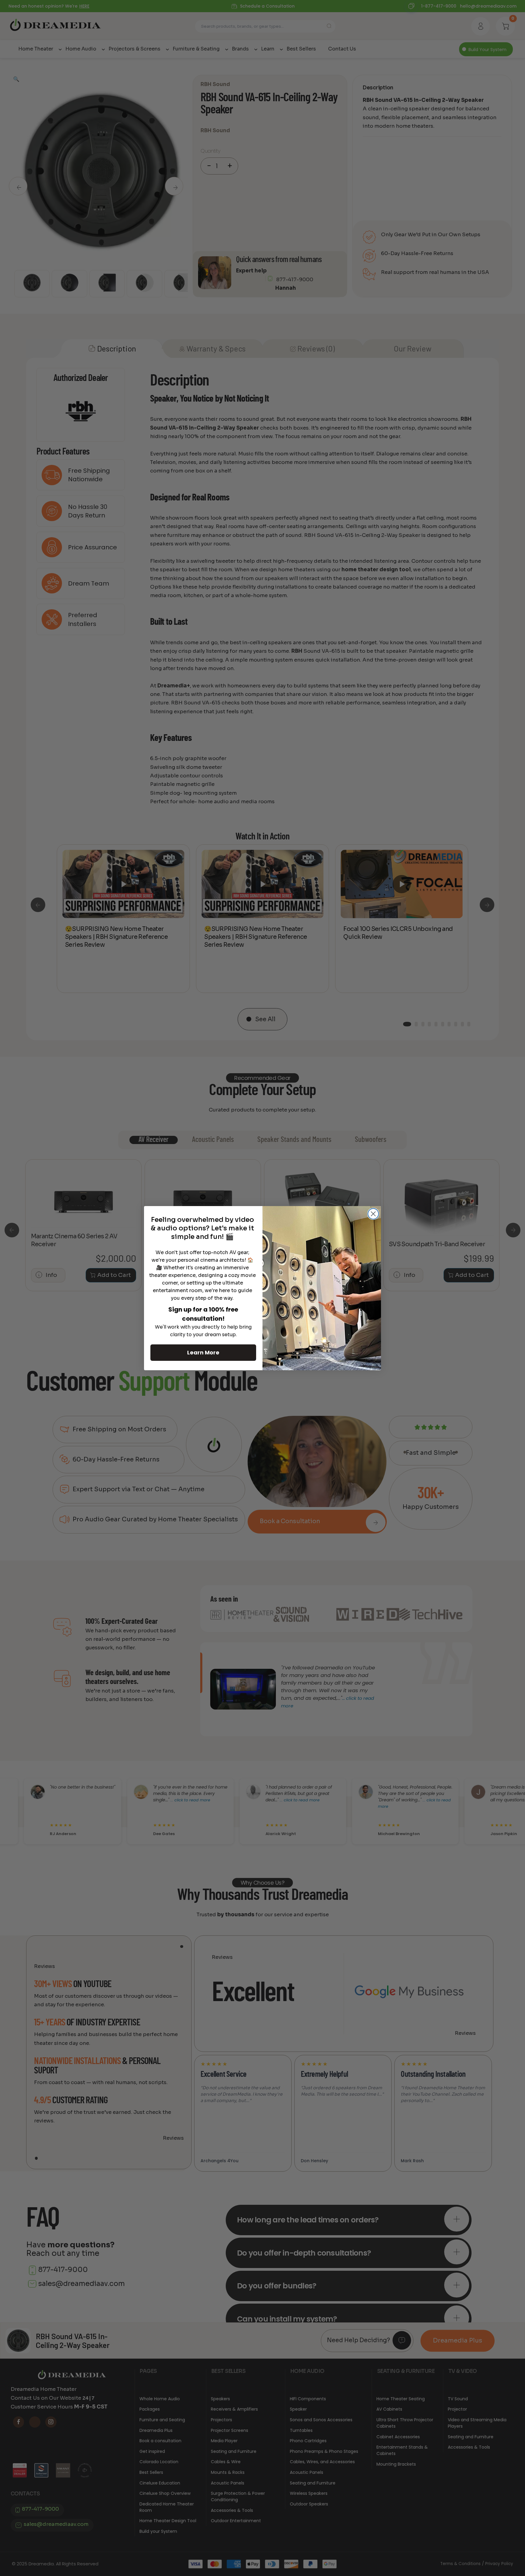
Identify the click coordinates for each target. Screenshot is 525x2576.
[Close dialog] (373, 1214)
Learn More (203, 1352)
